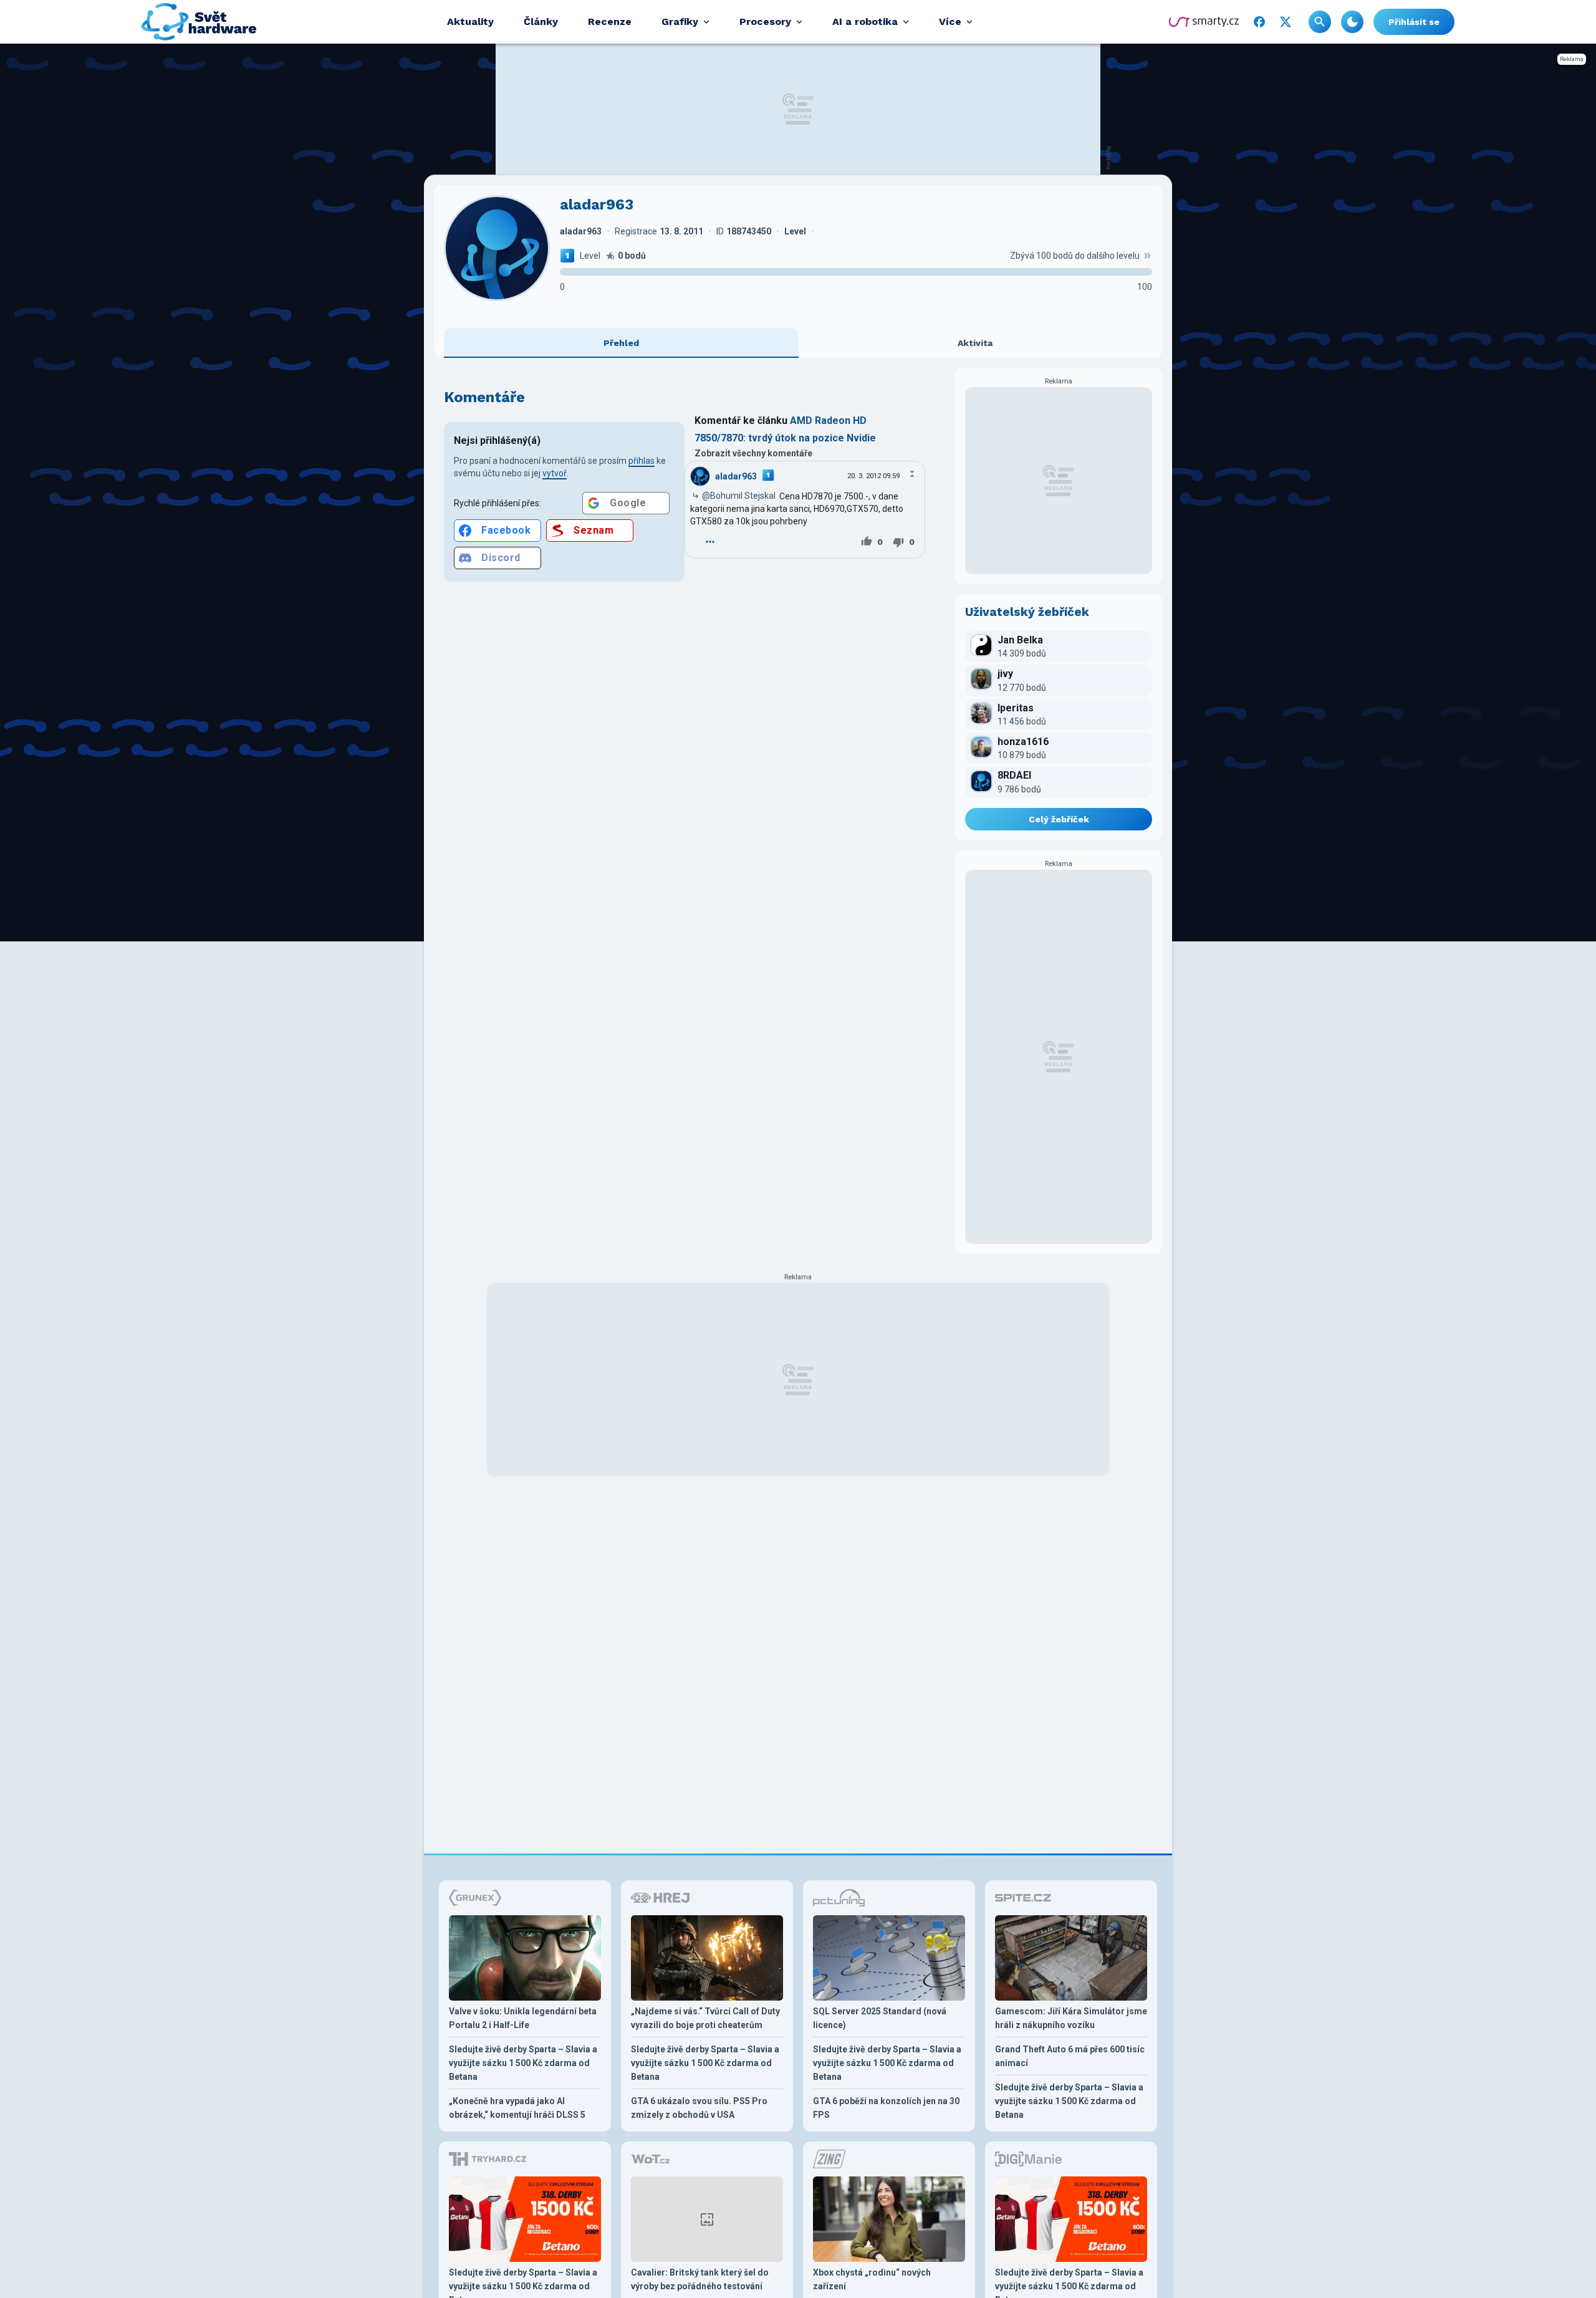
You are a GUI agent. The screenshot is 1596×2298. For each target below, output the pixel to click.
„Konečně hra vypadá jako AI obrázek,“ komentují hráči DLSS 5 (517, 2108)
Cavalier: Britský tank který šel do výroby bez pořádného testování (700, 2279)
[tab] (621, 343)
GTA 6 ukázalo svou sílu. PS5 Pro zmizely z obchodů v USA (699, 2108)
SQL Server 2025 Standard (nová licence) (880, 2018)
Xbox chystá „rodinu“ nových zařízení (872, 2279)
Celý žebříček (1059, 819)
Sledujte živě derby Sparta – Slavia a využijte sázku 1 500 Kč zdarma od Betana (523, 2063)
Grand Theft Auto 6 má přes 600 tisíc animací (1070, 2056)
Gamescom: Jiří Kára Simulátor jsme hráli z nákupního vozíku (1071, 2018)
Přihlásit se (1414, 22)
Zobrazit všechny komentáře (753, 453)
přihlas (642, 461)
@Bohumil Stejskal (739, 496)
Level (590, 256)
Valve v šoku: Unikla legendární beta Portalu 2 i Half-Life (523, 2018)
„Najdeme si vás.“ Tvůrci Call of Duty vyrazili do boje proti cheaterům (705, 2018)
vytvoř (555, 473)
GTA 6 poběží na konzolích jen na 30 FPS (886, 2108)
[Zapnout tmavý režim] (1352, 22)
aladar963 (736, 476)
